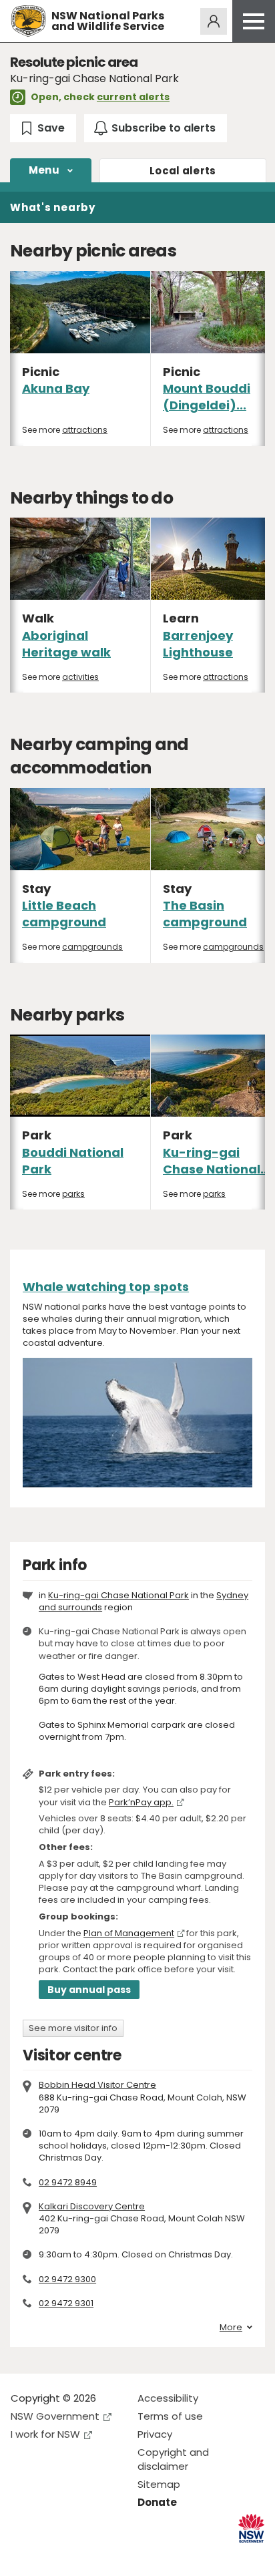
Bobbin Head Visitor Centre (97, 2085)
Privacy (155, 2434)
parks (73, 1194)
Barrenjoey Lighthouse (198, 644)
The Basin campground (205, 914)
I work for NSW (45, 2434)
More (231, 2328)
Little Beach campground (64, 914)
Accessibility (168, 2398)
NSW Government (55, 2416)
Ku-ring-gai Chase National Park (118, 1595)
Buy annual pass (89, 1990)
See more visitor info (73, 2028)
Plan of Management (129, 1933)
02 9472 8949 (68, 2182)
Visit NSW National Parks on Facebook (23, 2555)
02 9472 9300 (67, 2279)
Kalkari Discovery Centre (92, 2206)
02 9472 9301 (66, 2303)
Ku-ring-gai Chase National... (217, 1161)
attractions (85, 430)
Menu (44, 170)
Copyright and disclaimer (173, 2459)
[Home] (28, 21)
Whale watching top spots (106, 1287)
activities (80, 677)
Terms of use (170, 2416)
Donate (157, 2502)
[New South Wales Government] (251, 2528)
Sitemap (159, 2484)
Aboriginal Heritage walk (66, 644)
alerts (183, 171)
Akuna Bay (56, 388)
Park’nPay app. (141, 1802)
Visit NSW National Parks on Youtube (80, 2555)
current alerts (133, 97)
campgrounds (92, 947)
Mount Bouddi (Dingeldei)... (207, 397)
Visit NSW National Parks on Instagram (52, 2555)
